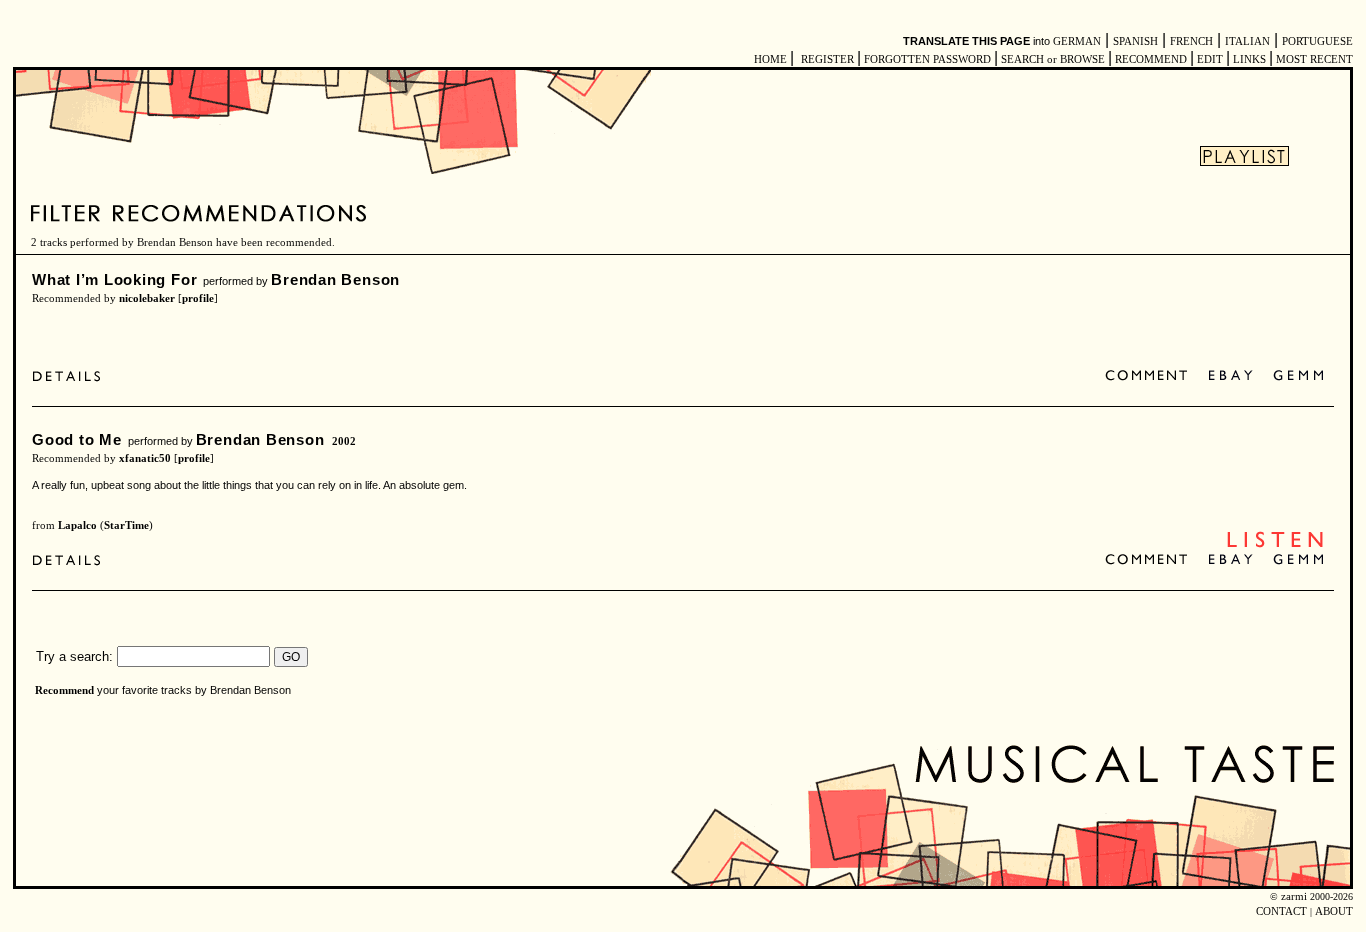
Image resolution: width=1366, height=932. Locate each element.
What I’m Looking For (114, 279)
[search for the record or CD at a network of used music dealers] (1299, 376)
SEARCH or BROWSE (1053, 59)
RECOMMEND (1151, 59)
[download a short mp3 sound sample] (1275, 545)
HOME (770, 59)
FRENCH (1191, 41)
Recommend (64, 690)
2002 (344, 441)
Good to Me (77, 439)
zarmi (1294, 896)
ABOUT (1334, 911)
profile (198, 298)
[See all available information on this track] (71, 376)
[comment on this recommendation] (1150, 376)
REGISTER (827, 59)
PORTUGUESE (1317, 41)
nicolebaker (147, 298)
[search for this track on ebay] (1230, 376)
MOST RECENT (1313, 59)
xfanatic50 (145, 458)
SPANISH (1135, 41)
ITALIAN (1247, 41)
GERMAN (1077, 41)
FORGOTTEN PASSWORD (927, 59)
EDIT (1210, 59)
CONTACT (1281, 911)
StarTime (126, 525)
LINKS (1249, 59)
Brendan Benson (335, 279)
